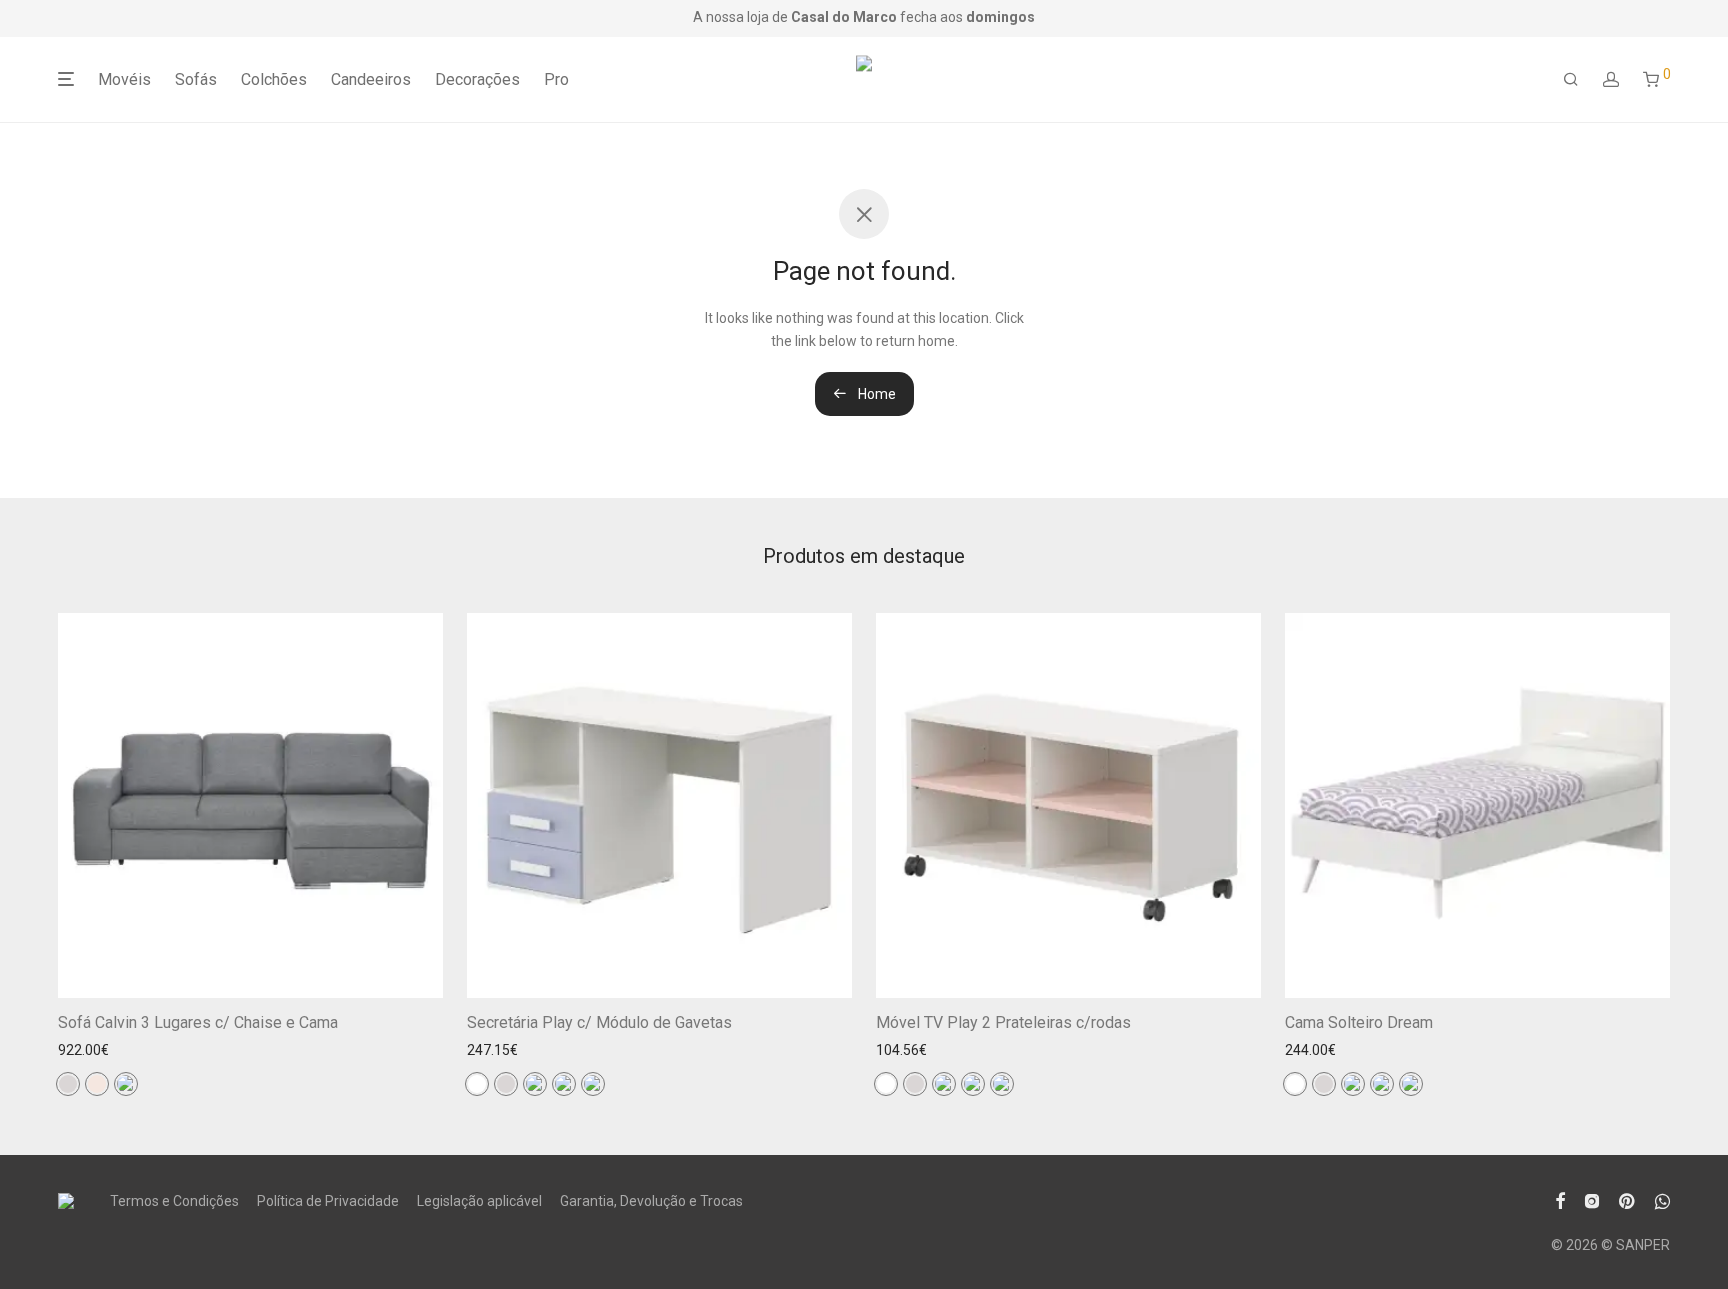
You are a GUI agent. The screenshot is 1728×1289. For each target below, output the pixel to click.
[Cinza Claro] (68, 1084)
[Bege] (97, 1084)
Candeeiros (371, 79)
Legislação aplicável (479, 1201)
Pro (556, 79)
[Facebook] (1560, 1199)
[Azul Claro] (564, 1084)
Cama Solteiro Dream (1359, 1022)
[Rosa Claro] (593, 1084)
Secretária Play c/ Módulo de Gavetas (599, 1022)
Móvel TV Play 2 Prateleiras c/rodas (1003, 1022)
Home (875, 394)
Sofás (196, 79)
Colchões (274, 79)
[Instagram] (1592, 1199)
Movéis (124, 79)
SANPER (1643, 1245)
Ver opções (391, 969)
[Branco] (477, 1084)
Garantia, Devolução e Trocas (651, 1201)
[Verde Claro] (535, 1084)
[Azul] (126, 1084)
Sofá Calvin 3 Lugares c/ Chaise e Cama (198, 1022)
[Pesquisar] (1571, 80)
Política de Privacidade (328, 1201)
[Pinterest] (1628, 1199)
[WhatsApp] (1662, 1199)
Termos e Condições (174, 1201)
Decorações (477, 79)
